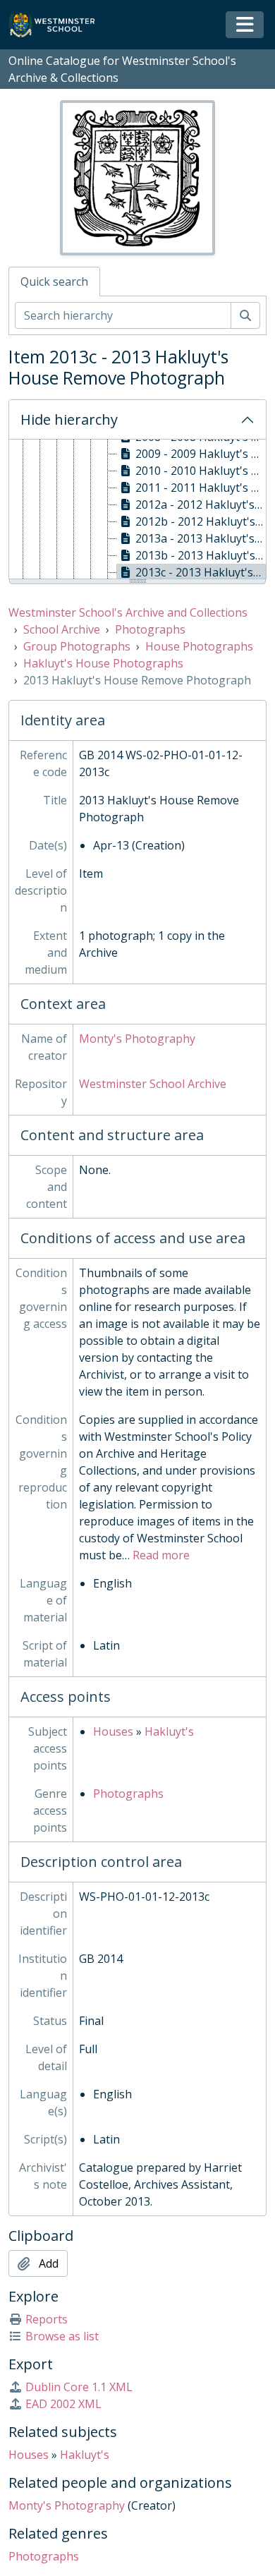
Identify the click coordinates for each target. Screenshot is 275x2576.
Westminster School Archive (153, 1084)
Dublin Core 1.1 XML (79, 2387)
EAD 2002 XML (63, 2404)
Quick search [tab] (54, 282)
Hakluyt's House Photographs (103, 663)
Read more (161, 1555)
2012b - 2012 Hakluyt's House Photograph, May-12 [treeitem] (201, 521)
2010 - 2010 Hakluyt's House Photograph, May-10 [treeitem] (201, 471)
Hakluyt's (169, 1731)
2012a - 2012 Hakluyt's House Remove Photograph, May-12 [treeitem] (201, 504)
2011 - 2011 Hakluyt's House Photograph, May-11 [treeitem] (201, 488)
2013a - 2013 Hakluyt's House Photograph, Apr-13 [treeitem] (201, 538)
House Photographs (199, 646)
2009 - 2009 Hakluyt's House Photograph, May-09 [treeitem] (201, 454)
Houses (113, 1731)
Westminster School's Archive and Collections (128, 612)
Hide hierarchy (69, 419)
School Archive (62, 629)
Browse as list (62, 2336)
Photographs (150, 629)
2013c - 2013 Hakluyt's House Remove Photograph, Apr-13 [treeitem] (201, 572)
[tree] (137, 510)
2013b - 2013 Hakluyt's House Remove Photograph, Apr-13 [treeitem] (201, 555)
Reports (47, 2319)
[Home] (58, 25)
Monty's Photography (137, 1039)
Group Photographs (77, 646)
